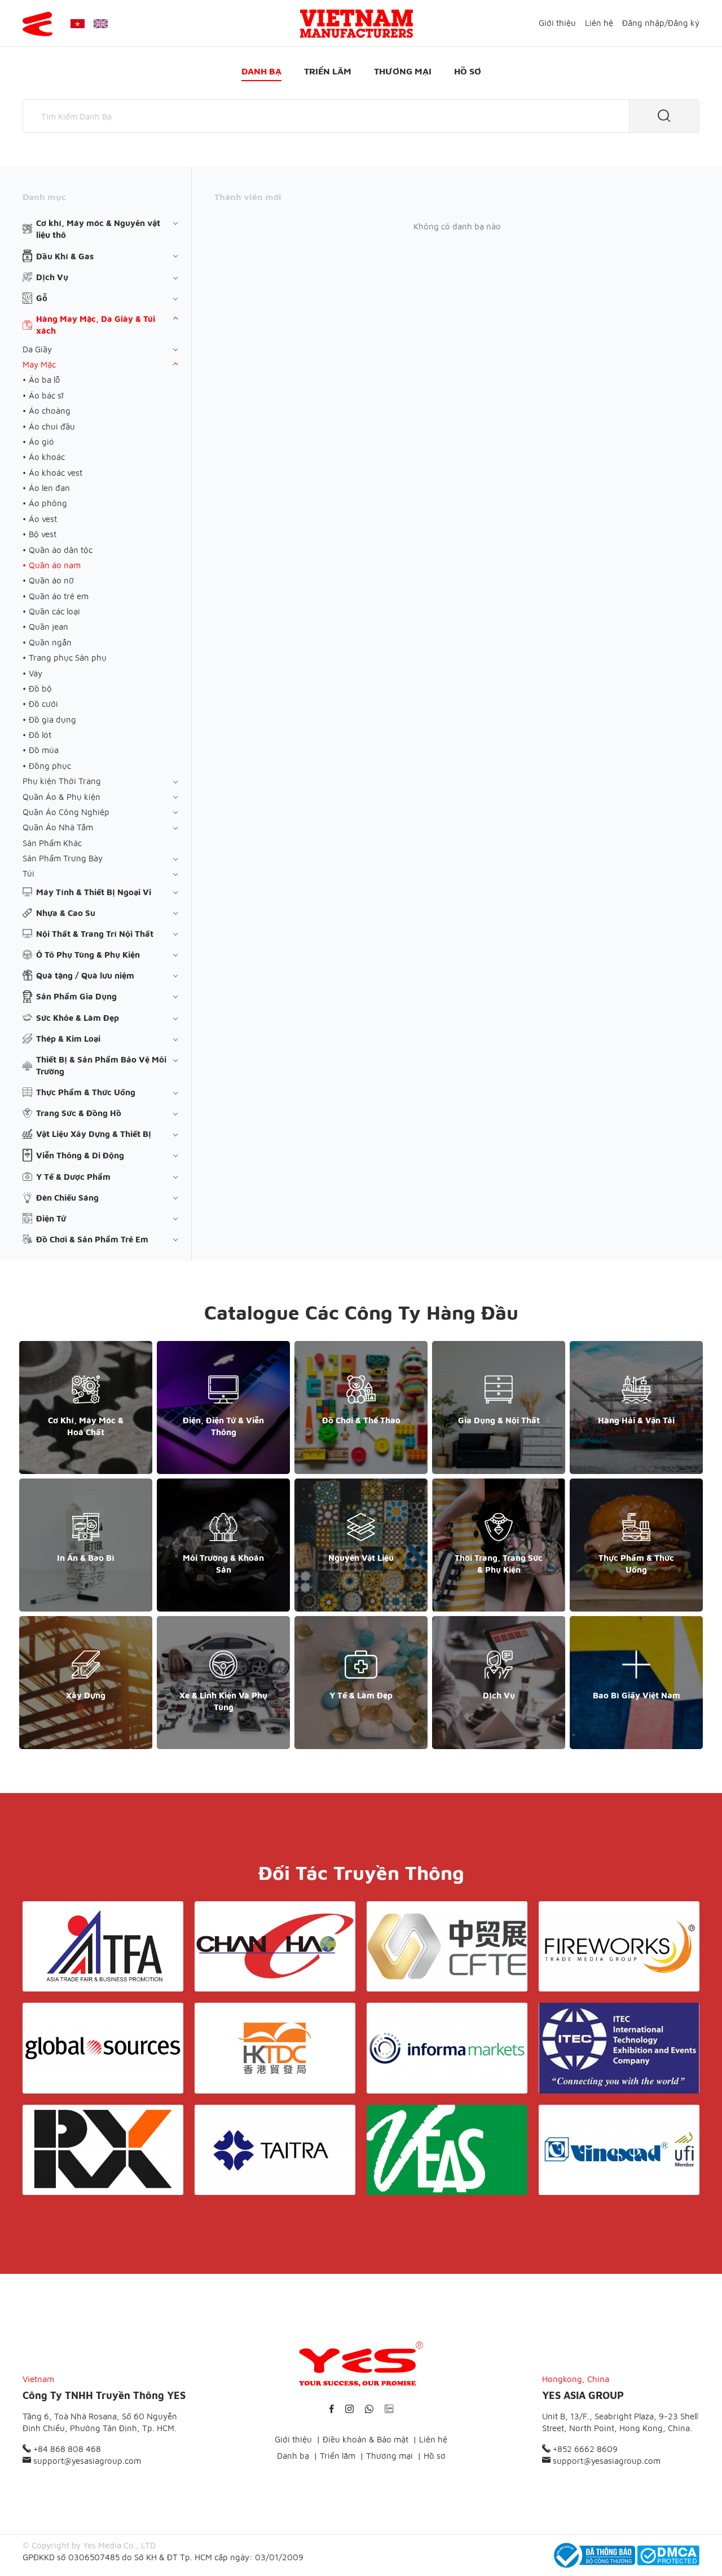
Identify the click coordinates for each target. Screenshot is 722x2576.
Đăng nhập (643, 23)
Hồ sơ (468, 71)
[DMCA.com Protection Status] (668, 2555)
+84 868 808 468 (66, 2449)
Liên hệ (599, 23)
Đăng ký (684, 23)
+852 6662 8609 (584, 2449)
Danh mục (44, 197)
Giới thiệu (557, 23)
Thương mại (403, 71)
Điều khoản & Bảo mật (366, 2439)
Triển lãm (328, 71)
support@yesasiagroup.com (86, 2461)
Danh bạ (261, 71)
